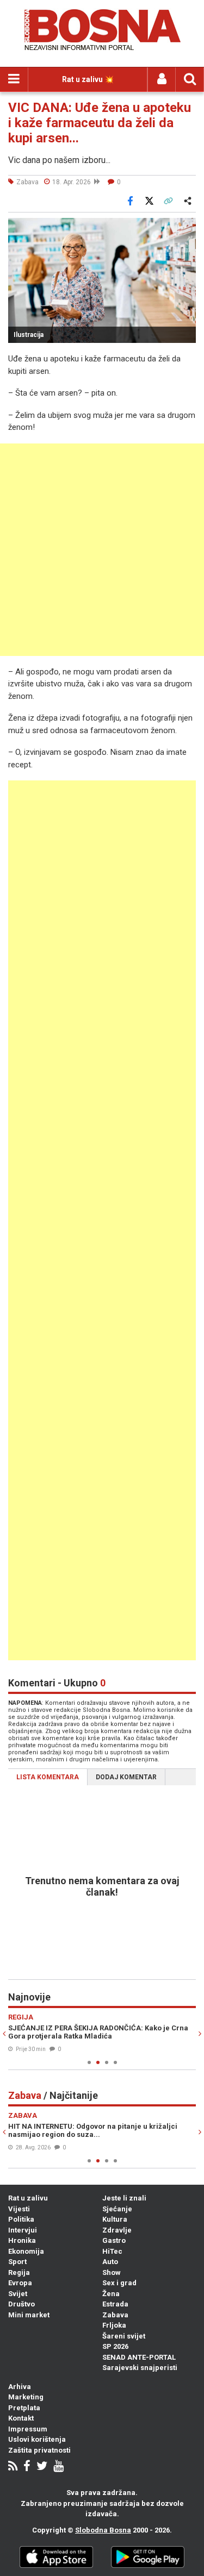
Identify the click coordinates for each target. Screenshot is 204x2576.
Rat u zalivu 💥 (88, 79)
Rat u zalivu (28, 2198)
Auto (110, 2262)
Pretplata (24, 2408)
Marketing (26, 2397)
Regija (19, 2272)
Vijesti (19, 2209)
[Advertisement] (102, 550)
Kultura (115, 2219)
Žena (111, 2294)
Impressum (28, 2429)
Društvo (21, 2304)
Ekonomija (26, 2251)
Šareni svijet (124, 2336)
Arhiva (20, 2387)
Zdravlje (117, 2230)
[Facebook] (27, 2467)
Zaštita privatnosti (39, 2450)
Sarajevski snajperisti (140, 2368)
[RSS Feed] (13, 2467)
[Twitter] (42, 2467)
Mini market (29, 2315)
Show (112, 2272)
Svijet (18, 2294)
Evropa (20, 2283)
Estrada (115, 2304)
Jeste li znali (124, 2198)
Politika (21, 2219)
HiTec (112, 2251)
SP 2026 (115, 2346)
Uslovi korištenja (37, 2439)
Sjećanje (117, 2209)
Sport (17, 2262)
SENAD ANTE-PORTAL (139, 2357)
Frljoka (114, 2325)
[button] (186, 228)
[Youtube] (58, 2467)
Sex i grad (119, 2283)
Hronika (22, 2240)
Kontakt (21, 2418)
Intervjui (23, 2230)
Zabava (115, 2315)
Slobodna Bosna (103, 2530)
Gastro (114, 2240)
